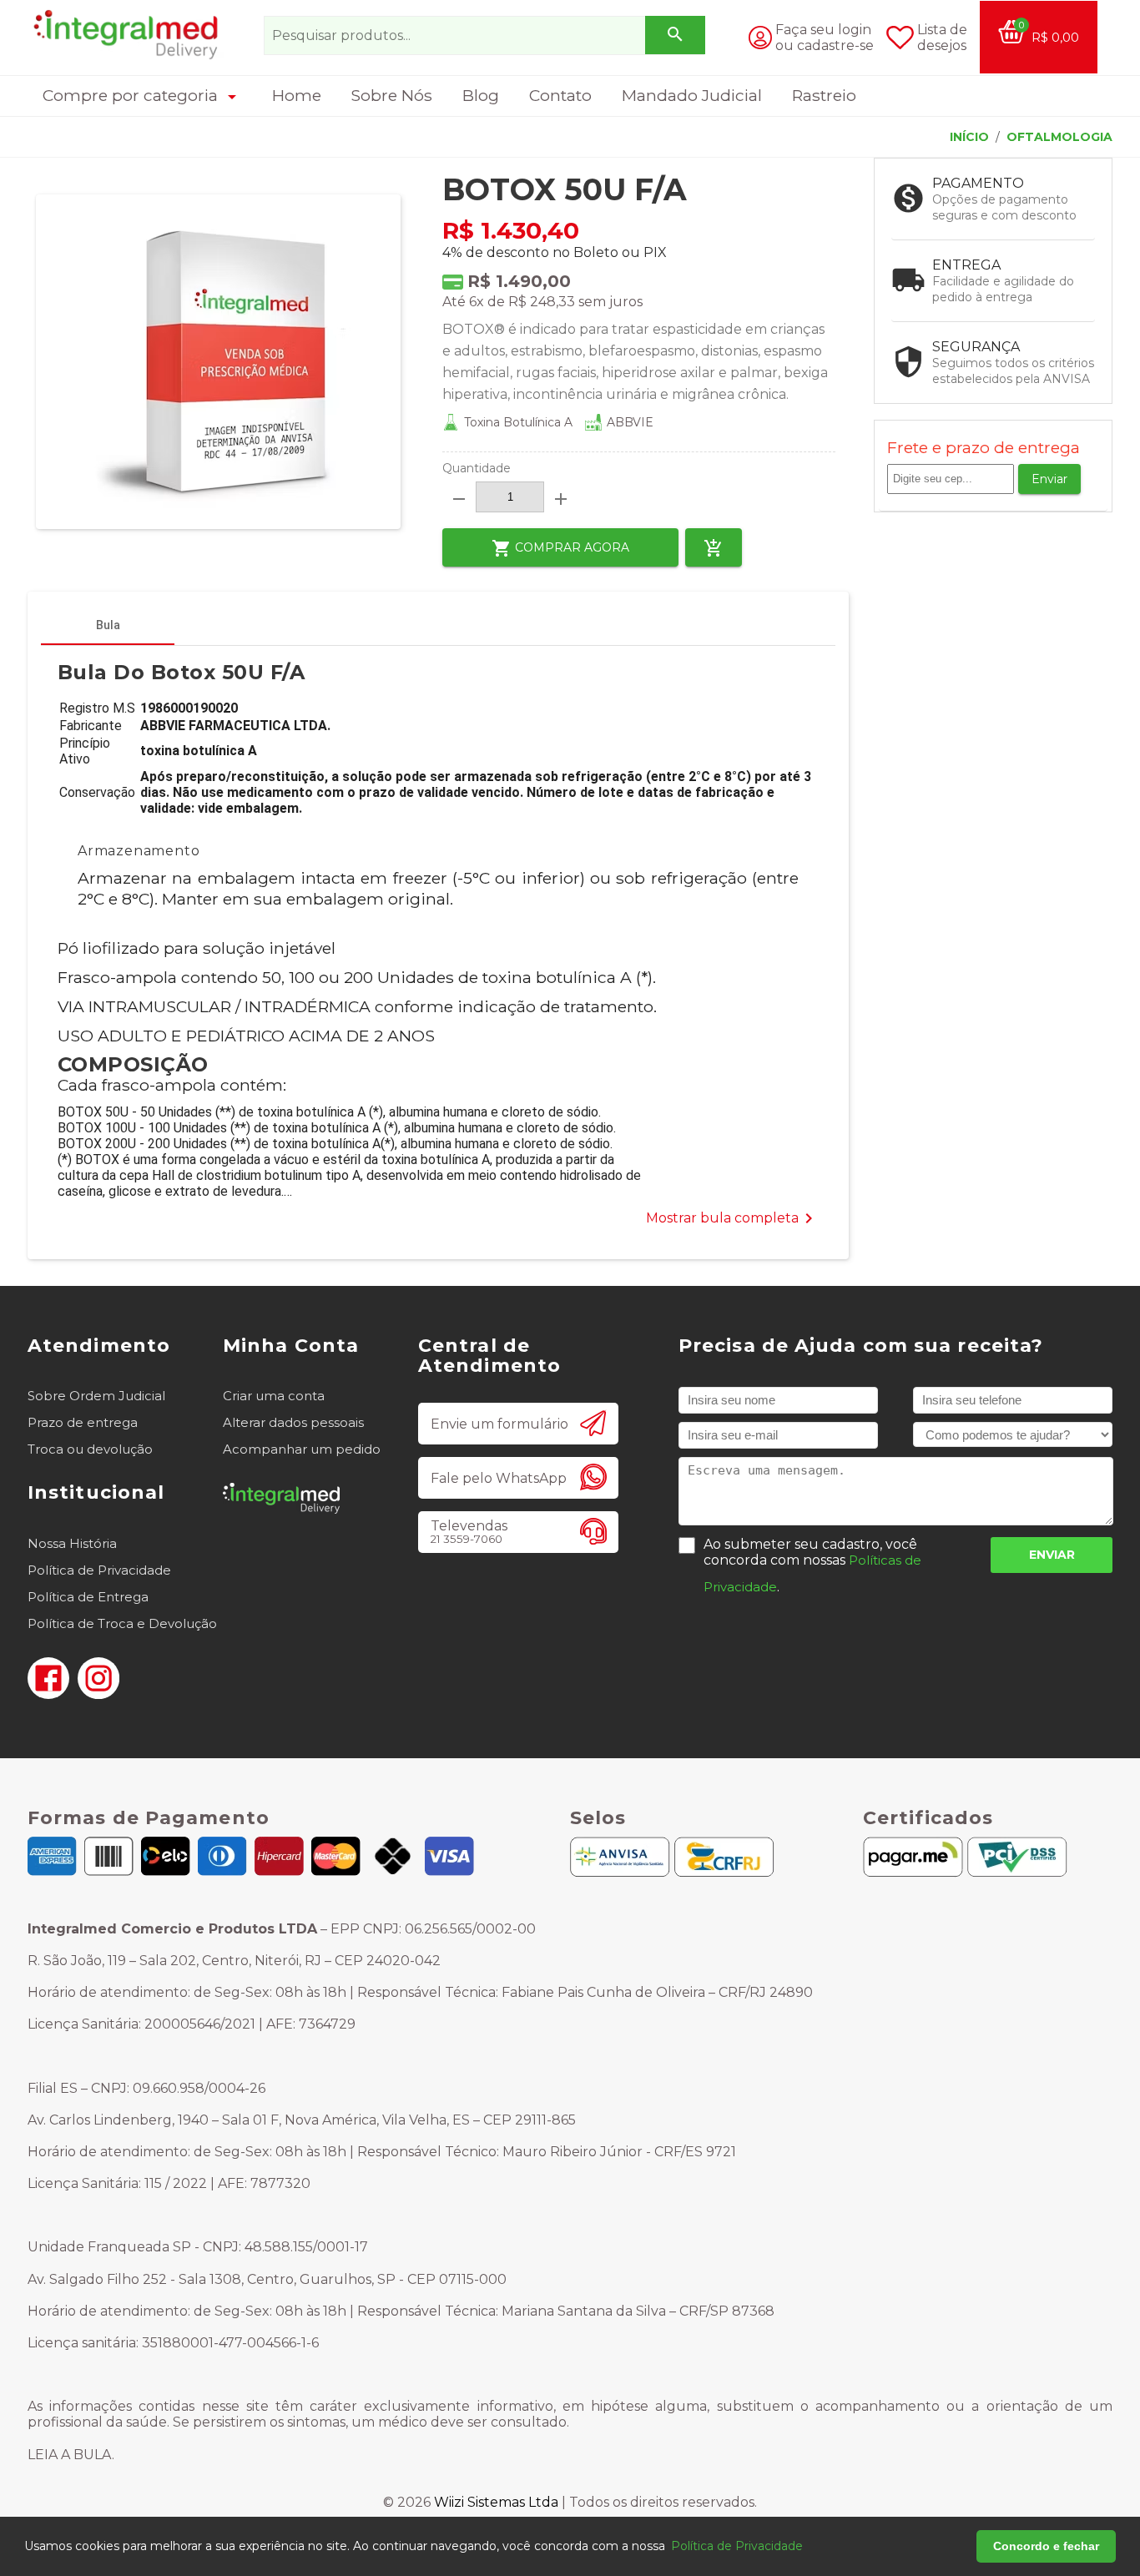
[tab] (108, 625)
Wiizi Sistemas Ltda (496, 2502)
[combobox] (484, 35)
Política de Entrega (88, 1597)
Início (969, 137)
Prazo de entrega (83, 1422)
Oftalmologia (1059, 137)
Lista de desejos (942, 38)
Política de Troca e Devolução (122, 1623)
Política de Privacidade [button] (737, 2546)
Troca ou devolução (90, 1449)
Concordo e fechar (1046, 2546)
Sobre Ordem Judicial (96, 1396)
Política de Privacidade (99, 1570)
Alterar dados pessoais (293, 1422)
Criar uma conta (274, 1396)
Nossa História (72, 1543)
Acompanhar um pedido (302, 1449)
